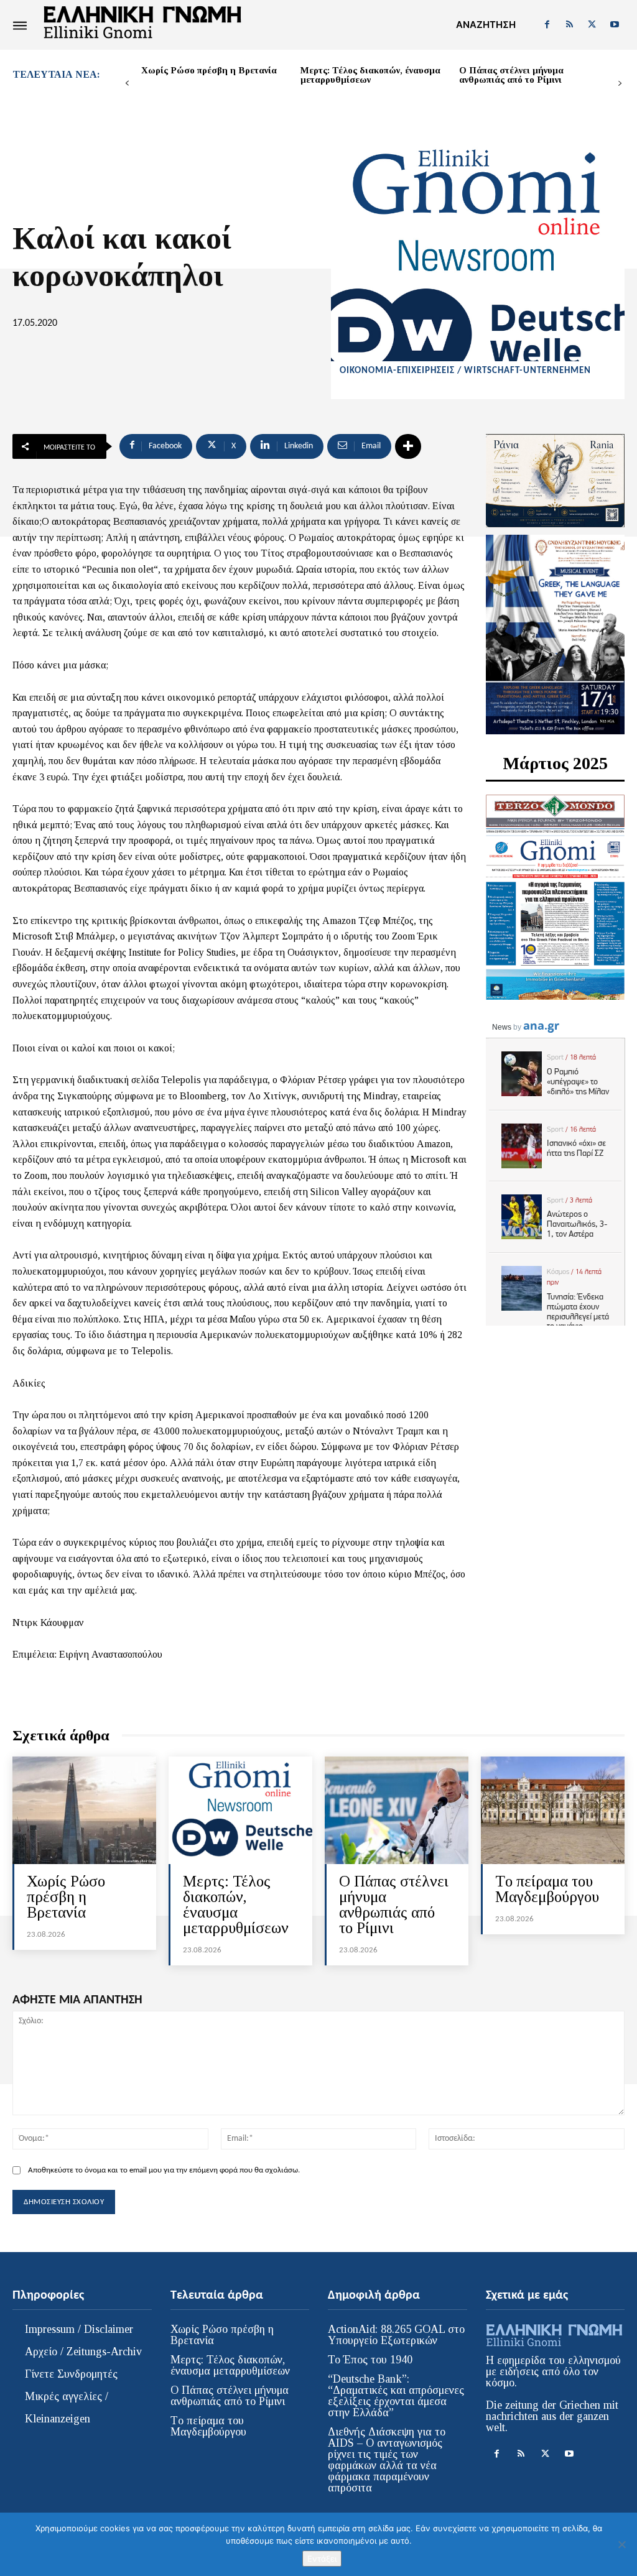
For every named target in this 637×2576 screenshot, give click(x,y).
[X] (592, 25)
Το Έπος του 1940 (370, 2360)
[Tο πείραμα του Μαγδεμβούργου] (553, 1810)
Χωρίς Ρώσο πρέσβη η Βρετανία (209, 70)
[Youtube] (615, 25)
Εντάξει (322, 2559)
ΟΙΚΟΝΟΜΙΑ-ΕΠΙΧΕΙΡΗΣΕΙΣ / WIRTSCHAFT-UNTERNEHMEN (465, 371)
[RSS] (569, 25)
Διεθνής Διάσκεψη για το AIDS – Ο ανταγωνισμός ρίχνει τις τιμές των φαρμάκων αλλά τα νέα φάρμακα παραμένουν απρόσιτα (387, 2460)
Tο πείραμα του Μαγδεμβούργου (547, 1889)
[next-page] (620, 84)
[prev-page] (127, 84)
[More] (408, 446)
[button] (486, 25)
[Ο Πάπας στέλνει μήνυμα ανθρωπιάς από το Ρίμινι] (397, 1810)
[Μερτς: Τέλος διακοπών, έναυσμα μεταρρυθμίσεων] (240, 1810)
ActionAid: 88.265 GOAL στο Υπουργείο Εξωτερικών (396, 2335)
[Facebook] (547, 25)
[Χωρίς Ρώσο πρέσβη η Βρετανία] (84, 1810)
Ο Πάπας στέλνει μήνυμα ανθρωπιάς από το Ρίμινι (511, 75)
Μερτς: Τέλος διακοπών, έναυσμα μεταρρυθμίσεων (370, 75)
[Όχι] (621, 2544)
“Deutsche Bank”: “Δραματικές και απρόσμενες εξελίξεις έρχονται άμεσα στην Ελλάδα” (396, 2396)
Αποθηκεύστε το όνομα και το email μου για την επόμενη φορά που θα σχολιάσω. (164, 2170)
